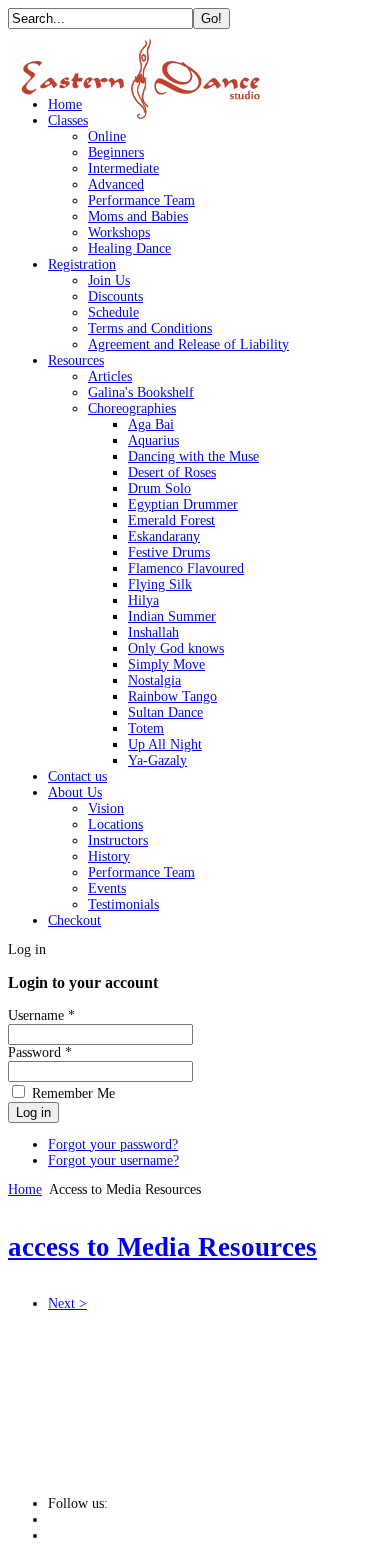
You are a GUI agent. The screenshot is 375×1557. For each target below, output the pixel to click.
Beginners (116, 152)
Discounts (115, 296)
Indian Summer (172, 616)
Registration (82, 264)
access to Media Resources (162, 1247)
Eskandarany (164, 536)
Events (107, 888)
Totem (146, 728)
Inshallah (153, 632)
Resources (76, 360)
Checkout (74, 920)
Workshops (119, 232)
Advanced (116, 184)
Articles (110, 376)
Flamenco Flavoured (186, 568)
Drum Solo (159, 488)
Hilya (143, 600)
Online (107, 136)
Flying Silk (160, 584)
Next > (67, 1303)
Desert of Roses (172, 472)
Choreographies (132, 408)
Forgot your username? (113, 1160)
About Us (75, 792)
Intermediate (123, 168)
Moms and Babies (138, 216)
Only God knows (176, 648)
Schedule (113, 312)
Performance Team (141, 200)
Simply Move (166, 664)
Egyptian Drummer (183, 504)
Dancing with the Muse (193, 456)
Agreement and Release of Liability (188, 344)
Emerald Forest (171, 520)
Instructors (118, 840)
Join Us (109, 280)
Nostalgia (154, 680)
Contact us (77, 776)
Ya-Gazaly (157, 760)
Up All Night (165, 744)
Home (65, 104)
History (109, 856)
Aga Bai (151, 424)
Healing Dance (129, 248)
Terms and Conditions (150, 328)
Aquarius (153, 440)
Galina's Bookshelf (141, 392)
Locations (115, 824)
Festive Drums (169, 552)
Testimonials (123, 904)
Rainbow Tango (172, 696)
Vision (106, 808)
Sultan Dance (165, 712)
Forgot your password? (113, 1144)
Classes (68, 120)
